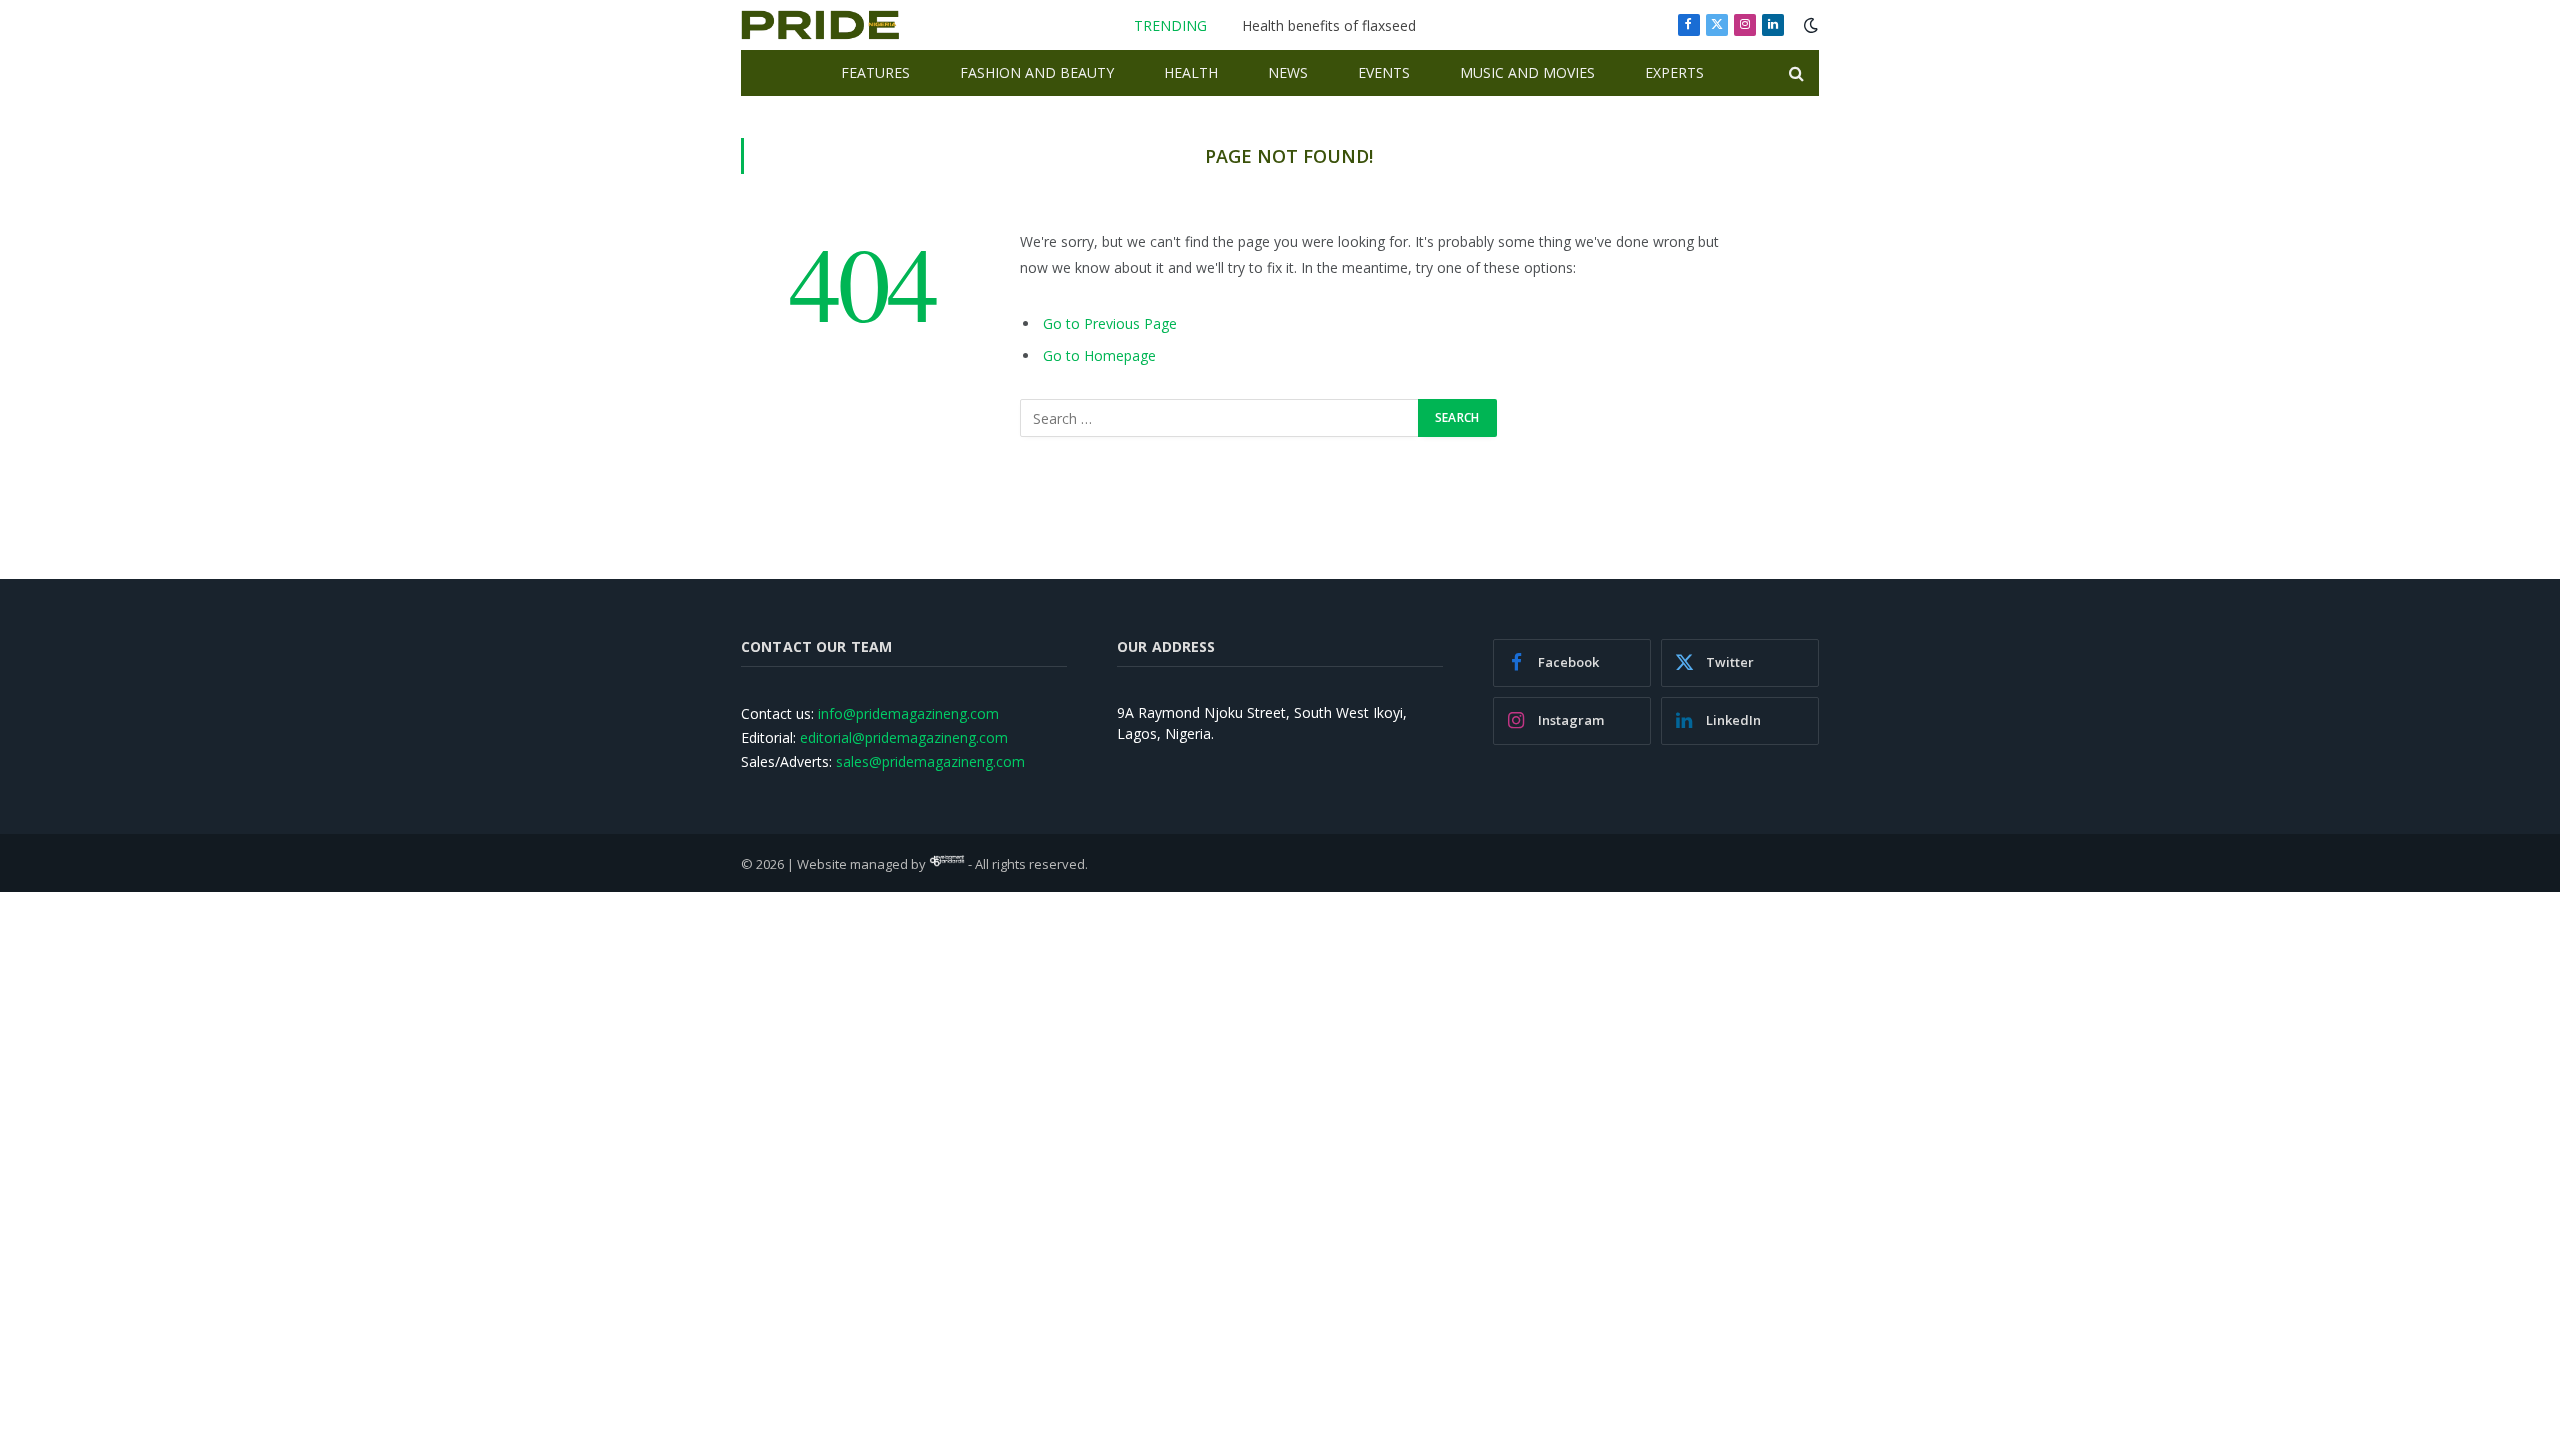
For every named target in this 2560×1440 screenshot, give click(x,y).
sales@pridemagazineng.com (930, 761)
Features (875, 72)
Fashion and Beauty (1037, 72)
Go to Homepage (1099, 355)
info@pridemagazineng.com (908, 713)
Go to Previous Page (1110, 323)
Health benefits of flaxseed (1329, 26)
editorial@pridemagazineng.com (904, 737)
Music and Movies (1527, 72)
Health (1191, 72)
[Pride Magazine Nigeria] (820, 25)
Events (1384, 72)
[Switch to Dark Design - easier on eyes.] (1809, 25)
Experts (1674, 72)
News (1288, 72)
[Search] (1794, 73)
